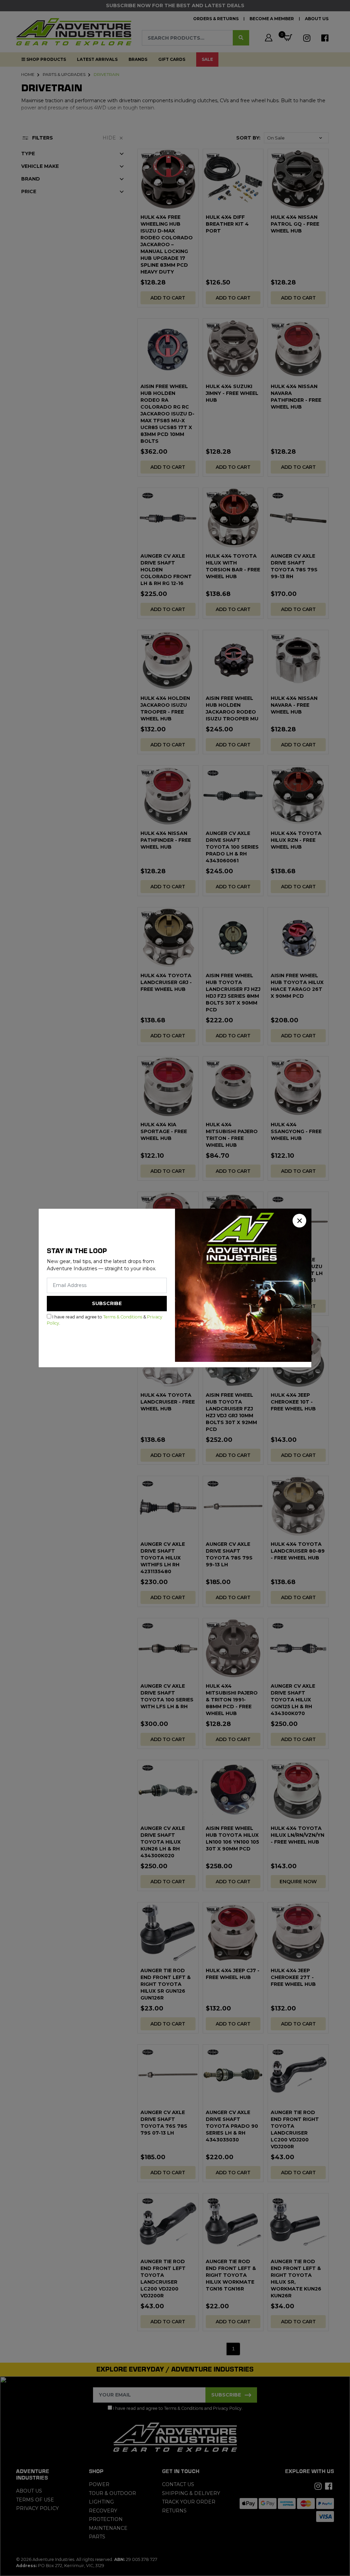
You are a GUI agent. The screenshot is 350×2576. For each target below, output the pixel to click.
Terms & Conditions (123, 1317)
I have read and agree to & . (105, 1320)
